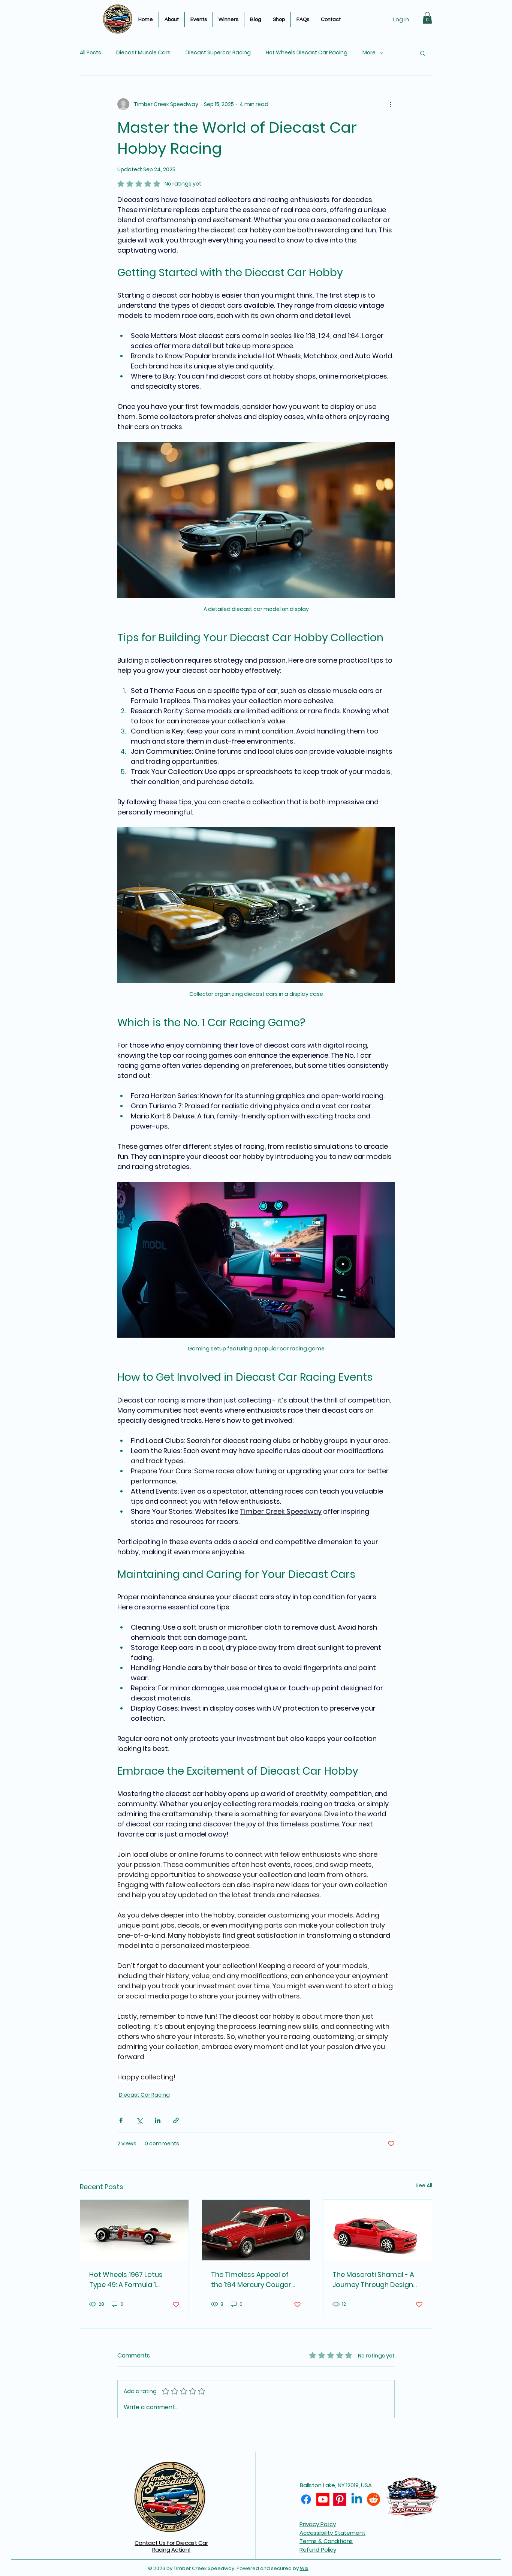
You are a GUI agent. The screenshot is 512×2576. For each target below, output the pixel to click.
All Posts (91, 53)
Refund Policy (318, 2550)
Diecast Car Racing (144, 2095)
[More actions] (390, 104)
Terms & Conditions (326, 2541)
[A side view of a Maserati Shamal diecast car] (378, 2230)
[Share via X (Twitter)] (139, 2120)
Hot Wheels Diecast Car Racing (307, 53)
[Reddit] (374, 2499)
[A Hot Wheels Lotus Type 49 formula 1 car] (134, 2230)
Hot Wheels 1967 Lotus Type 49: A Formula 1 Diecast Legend (126, 2280)
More (369, 53)
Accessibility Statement (332, 2533)
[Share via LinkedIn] (158, 2120)
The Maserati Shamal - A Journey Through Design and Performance (373, 2280)
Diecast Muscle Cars (143, 53)
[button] (427, 18)
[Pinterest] (340, 2499)
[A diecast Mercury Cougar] (256, 2230)
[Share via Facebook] (121, 2120)
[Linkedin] (357, 2499)
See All (424, 2185)
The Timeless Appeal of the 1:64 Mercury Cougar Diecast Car (251, 2280)
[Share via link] (176, 2120)
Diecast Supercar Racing (218, 53)
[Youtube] (323, 2499)
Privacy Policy (318, 2524)
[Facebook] (306, 2499)
